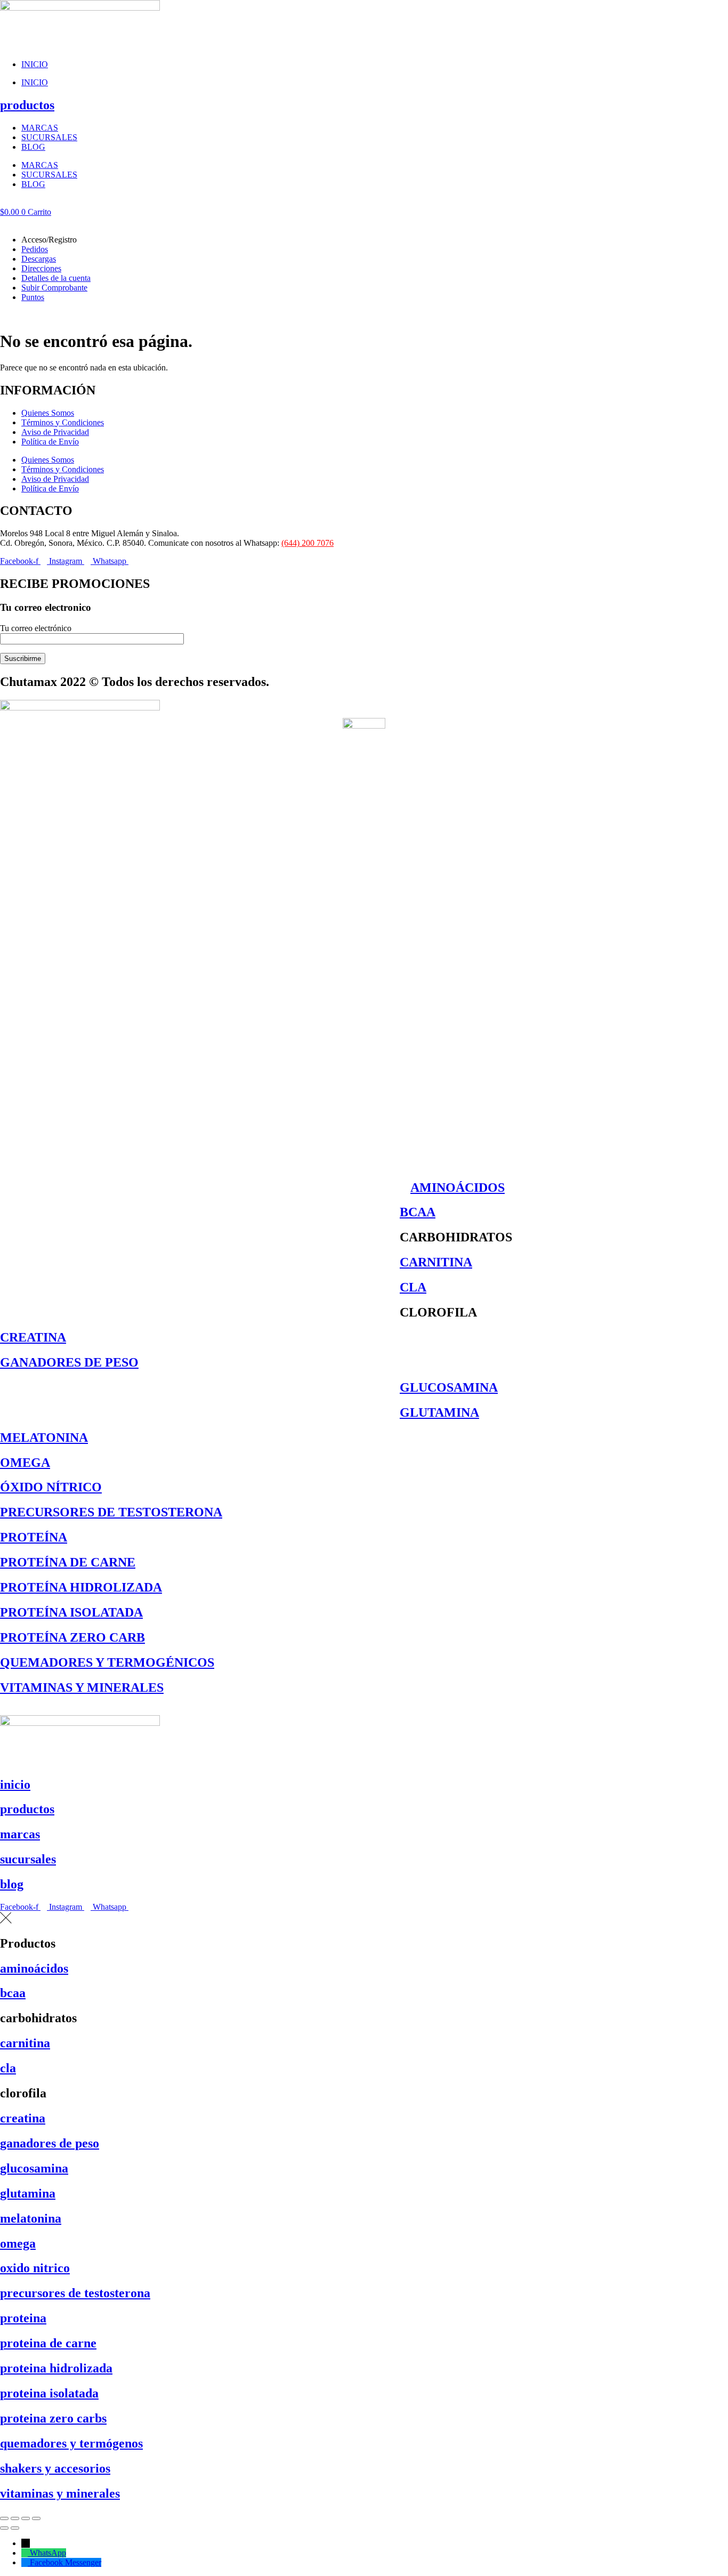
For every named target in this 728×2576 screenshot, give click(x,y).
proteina (23, 2318)
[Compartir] (26, 2518)
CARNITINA (436, 1262)
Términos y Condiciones (63, 422)
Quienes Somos (48, 413)
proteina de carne (48, 2343)
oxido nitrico (35, 2268)
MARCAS (40, 128)
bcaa (13, 1993)
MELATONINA (44, 1438)
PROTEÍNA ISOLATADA (71, 1612)
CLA (413, 1287)
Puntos (33, 297)
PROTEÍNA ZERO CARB (72, 1637)
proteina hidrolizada (56, 2368)
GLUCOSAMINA (449, 1387)
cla (8, 2068)
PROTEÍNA (34, 1537)
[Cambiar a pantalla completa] (15, 2518)
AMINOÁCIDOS (458, 1188)
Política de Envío (50, 442)
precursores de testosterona (75, 2293)
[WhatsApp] (26, 2553)
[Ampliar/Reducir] (4, 2518)
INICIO (35, 64)
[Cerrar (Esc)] (36, 2518)
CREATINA (33, 1337)
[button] (364, 222)
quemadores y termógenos (71, 2443)
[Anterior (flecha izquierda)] (4, 2528)
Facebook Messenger (66, 2562)
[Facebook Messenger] (26, 2562)
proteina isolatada (49, 2393)
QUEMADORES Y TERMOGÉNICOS (107, 1662)
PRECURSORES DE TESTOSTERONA (111, 1512)
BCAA (418, 1212)
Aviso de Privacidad (55, 432)
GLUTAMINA (439, 1412)
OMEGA (25, 1463)
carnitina (25, 2043)
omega (18, 2243)
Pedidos (35, 249)
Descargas (39, 259)
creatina (23, 2118)
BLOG (33, 147)
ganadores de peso (50, 2143)
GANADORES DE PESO (69, 1362)
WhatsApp (48, 2553)
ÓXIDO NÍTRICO (51, 1487)
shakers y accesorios (55, 2468)
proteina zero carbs (53, 2418)
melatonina (31, 2218)
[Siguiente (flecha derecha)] (15, 2528)
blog (12, 1884)
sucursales (28, 1859)
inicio (15, 1784)
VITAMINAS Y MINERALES (82, 1687)
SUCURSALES (49, 137)
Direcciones (41, 268)
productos (27, 105)
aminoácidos (34, 1968)
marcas (20, 1834)
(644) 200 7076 (308, 543)
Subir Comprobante (54, 288)
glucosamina (34, 2168)
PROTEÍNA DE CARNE (68, 1562)
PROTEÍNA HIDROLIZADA (81, 1587)
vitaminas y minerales (60, 2493)
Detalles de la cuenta (56, 278)
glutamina (28, 2193)
